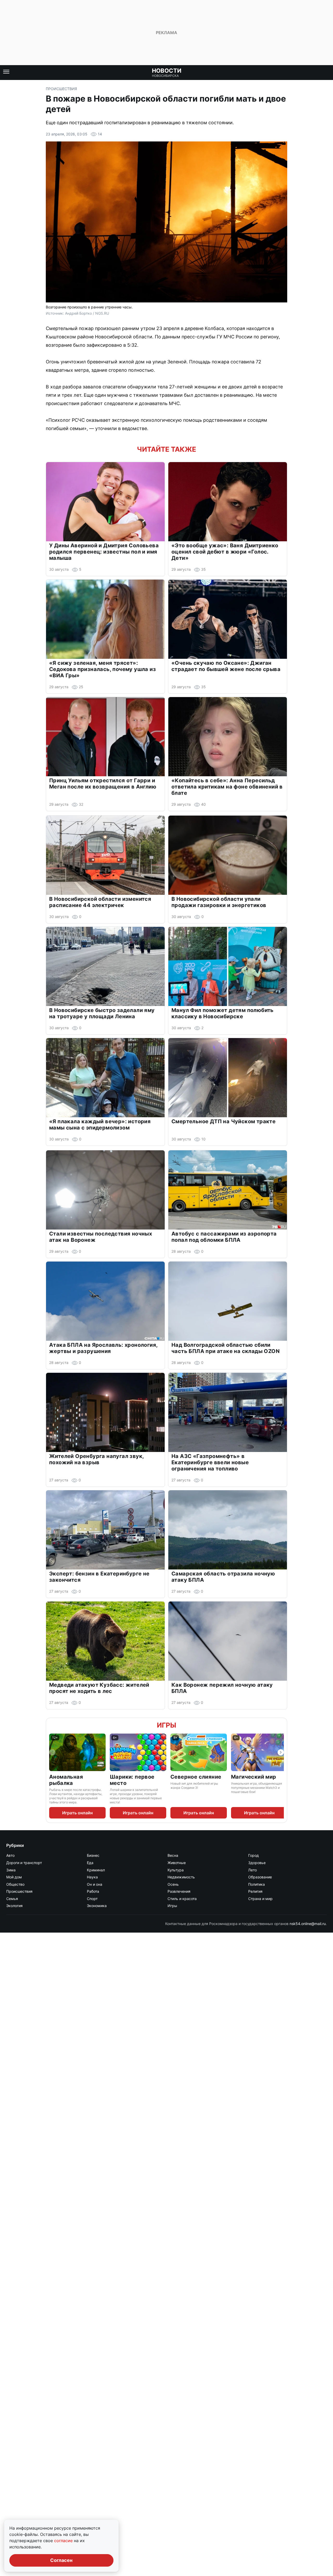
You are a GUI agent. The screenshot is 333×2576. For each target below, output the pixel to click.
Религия (255, 1891)
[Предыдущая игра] (52, 1752)
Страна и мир (260, 1899)
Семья (12, 1899)
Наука (92, 1877)
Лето (252, 1870)
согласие (64, 2541)
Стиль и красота (182, 1899)
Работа (93, 1891)
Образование (260, 1877)
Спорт (92, 1899)
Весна (173, 1855)
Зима (11, 1870)
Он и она (95, 1884)
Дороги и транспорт (24, 1863)
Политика (257, 1884)
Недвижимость (181, 1877)
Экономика (97, 1906)
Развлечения (179, 1891)
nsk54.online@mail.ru (308, 1924)
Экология (14, 1906)
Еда (90, 1863)
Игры (166, 1725)
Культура (176, 1870)
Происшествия (61, 89)
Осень (173, 1884)
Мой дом (14, 1877)
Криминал (96, 1870)
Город (254, 1855)
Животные (177, 1863)
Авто (10, 1855)
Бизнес (93, 1855)
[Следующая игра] (281, 1752)
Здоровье (257, 1863)
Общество (15, 1884)
